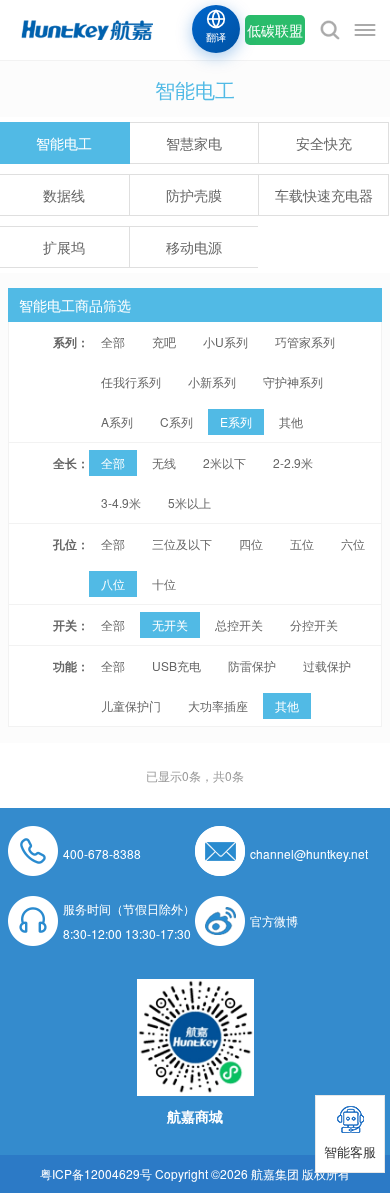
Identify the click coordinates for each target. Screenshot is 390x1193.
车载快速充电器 (324, 195)
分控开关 (314, 624)
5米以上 (189, 502)
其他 (291, 421)
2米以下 (224, 462)
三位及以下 (182, 543)
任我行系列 (131, 381)
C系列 (176, 421)
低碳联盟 (275, 30)
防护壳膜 (194, 195)
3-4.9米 (121, 502)
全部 (113, 341)
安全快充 (324, 143)
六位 (353, 543)
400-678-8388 (102, 853)
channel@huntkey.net (309, 853)
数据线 (64, 195)
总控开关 (239, 624)
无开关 (170, 624)
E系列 (236, 421)
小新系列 (212, 381)
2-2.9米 (293, 462)
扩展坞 (64, 247)
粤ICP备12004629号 (96, 1173)
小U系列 (225, 341)
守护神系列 (293, 381)
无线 (164, 462)
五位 (302, 543)
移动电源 (194, 247)
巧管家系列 (305, 341)
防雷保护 (252, 665)
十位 (164, 583)
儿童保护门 (131, 705)
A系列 (117, 421)
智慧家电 (194, 143)
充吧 (164, 341)
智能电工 (64, 143)
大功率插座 (218, 705)
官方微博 (274, 920)
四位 (251, 543)
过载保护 (327, 665)
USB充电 (176, 665)
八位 (113, 583)
